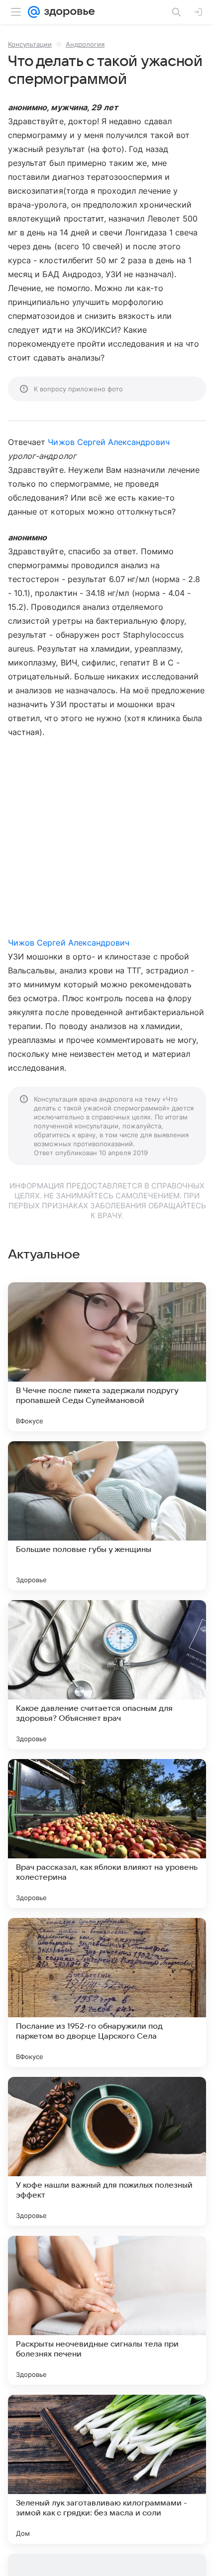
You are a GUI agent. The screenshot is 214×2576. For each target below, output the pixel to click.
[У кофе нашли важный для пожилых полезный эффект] (107, 2151)
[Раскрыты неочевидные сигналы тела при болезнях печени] (107, 2310)
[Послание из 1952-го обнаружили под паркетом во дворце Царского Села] (107, 1992)
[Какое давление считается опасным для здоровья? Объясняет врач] (107, 1675)
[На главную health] (67, 12)
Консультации (30, 44)
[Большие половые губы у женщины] (107, 1516)
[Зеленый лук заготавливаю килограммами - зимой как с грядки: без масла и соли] (107, 2469)
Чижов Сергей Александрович (108, 442)
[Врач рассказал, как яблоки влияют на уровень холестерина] (107, 1834)
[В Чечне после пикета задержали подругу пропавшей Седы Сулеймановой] (107, 1357)
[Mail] (34, 12)
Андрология (85, 44)
